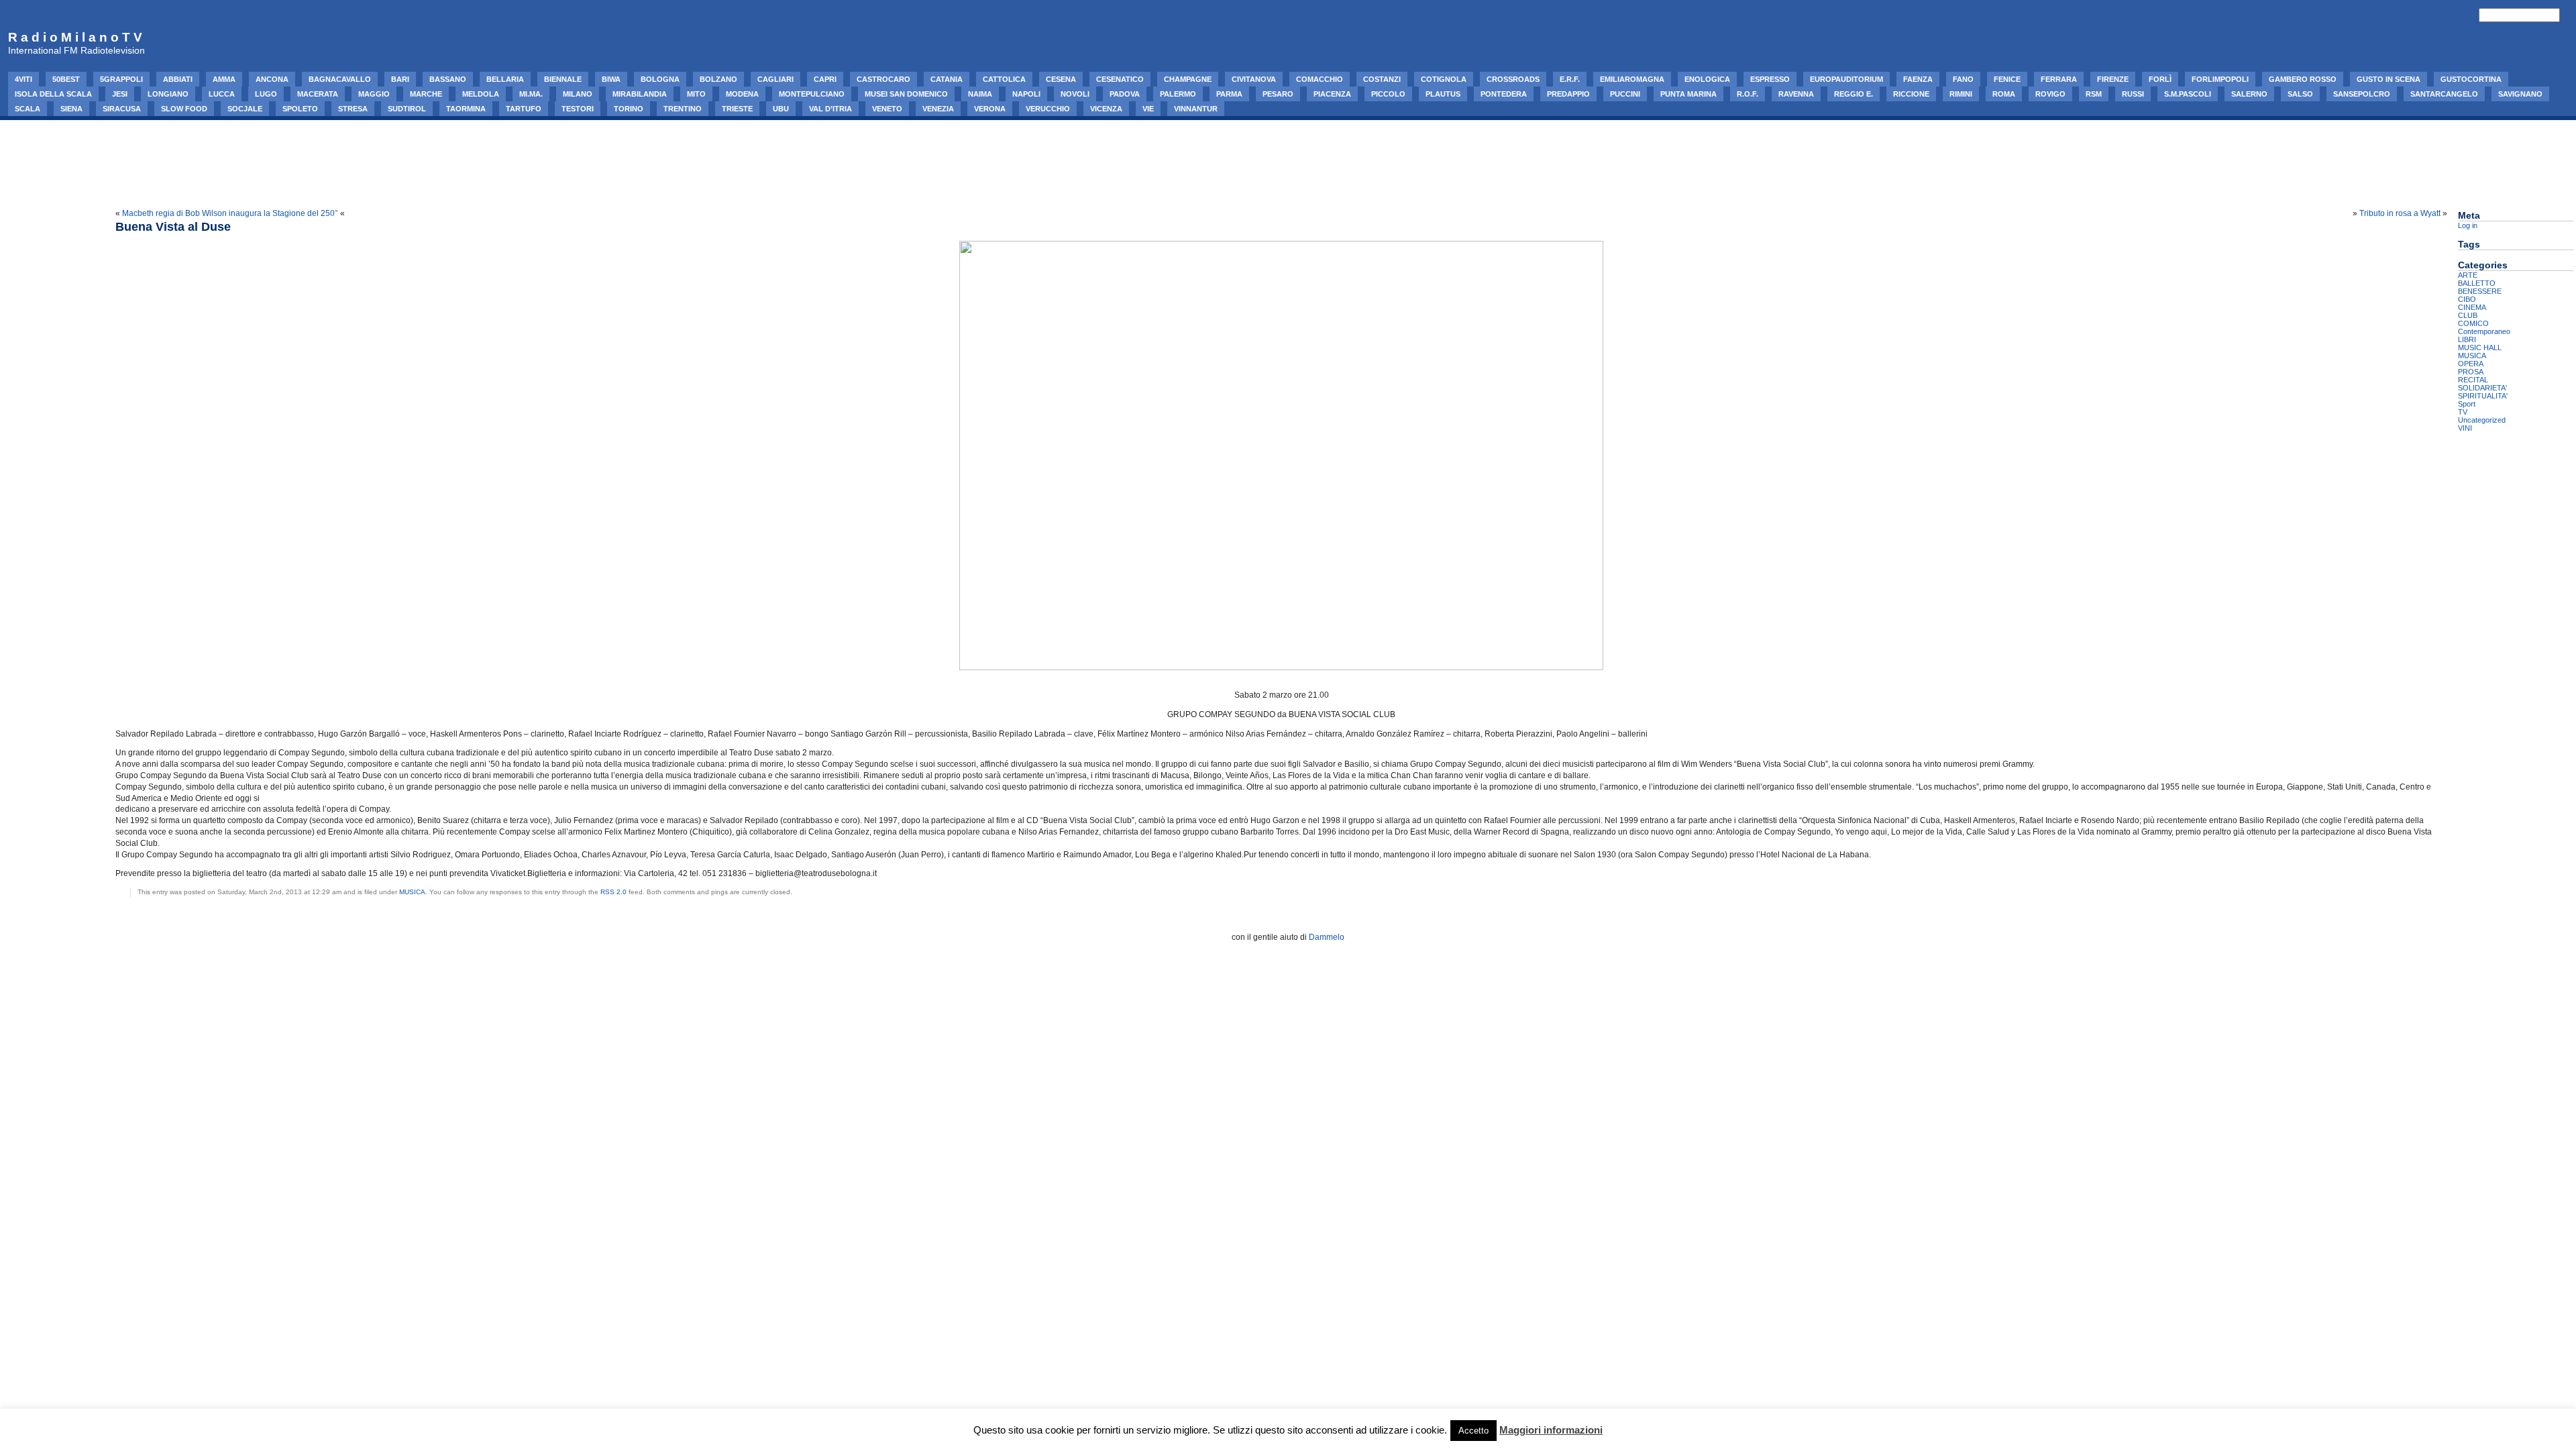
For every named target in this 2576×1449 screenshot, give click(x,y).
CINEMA (2472, 307)
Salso (2300, 94)
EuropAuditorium (1846, 79)
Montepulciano (812, 94)
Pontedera (1504, 94)
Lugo (266, 94)
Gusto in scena (2389, 79)
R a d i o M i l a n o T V (75, 37)
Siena (71, 109)
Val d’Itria (830, 109)
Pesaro (1278, 94)
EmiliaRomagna (1632, 79)
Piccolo (1388, 94)
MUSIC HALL (2480, 347)
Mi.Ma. (531, 94)
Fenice (2007, 79)
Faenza (1918, 79)
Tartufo (524, 109)
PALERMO (1178, 94)
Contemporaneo (2484, 331)
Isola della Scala (53, 94)
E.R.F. (1570, 79)
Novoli (1075, 94)
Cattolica (1004, 79)
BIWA (611, 79)
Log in (2468, 225)
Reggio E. (1854, 94)
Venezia (938, 109)
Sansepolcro (2362, 94)
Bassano (448, 79)
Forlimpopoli (2220, 79)
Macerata (318, 94)
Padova (1125, 94)
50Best (66, 79)
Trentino (683, 109)
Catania (947, 79)
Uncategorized (2482, 420)
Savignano (2520, 94)
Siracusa (122, 109)
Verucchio (1048, 109)
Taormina (466, 109)
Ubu (781, 109)
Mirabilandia (640, 94)
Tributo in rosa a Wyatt (2400, 213)
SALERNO (2249, 94)
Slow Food (184, 109)
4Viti (23, 79)
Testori (578, 109)
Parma (1229, 94)
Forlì (2160, 79)
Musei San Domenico (906, 94)
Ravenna (1796, 94)
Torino (629, 109)
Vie (1148, 109)
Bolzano (718, 79)
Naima (980, 94)
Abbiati (178, 79)
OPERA (2471, 364)
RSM (2094, 94)
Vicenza (1106, 109)
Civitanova (1254, 79)
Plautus (1443, 94)
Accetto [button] (1473, 1431)
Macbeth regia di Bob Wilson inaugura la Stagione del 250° (230, 213)
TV (2463, 412)
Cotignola (1444, 79)
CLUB (2468, 315)
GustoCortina (2471, 79)
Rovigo (2050, 94)
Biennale (563, 79)
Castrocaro (883, 79)
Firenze (2113, 79)
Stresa (353, 109)
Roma (2004, 94)
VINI (2465, 428)
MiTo (696, 94)
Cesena (1061, 79)
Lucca (222, 94)
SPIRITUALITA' (2483, 396)
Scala (28, 109)
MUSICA (412, 892)
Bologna (660, 79)
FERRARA (2059, 79)
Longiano (168, 94)
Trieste (737, 109)
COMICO (2473, 323)
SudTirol (407, 109)
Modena (742, 94)
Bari (400, 79)
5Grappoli (121, 79)
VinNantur (1196, 109)
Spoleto (300, 109)
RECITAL (2473, 380)
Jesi (120, 94)
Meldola (481, 94)
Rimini (1961, 94)
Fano (1963, 79)
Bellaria (505, 79)
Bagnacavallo (340, 79)
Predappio (1568, 94)
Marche (426, 94)
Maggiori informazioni (1551, 1430)
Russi (2133, 94)
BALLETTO (2477, 283)
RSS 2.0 (613, 892)
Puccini (1625, 94)
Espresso (1770, 79)
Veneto (887, 109)
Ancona (272, 79)
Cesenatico (1120, 79)
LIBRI (2467, 339)
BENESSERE (2480, 291)
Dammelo (1327, 937)
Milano (578, 94)
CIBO (2467, 299)
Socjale (245, 109)
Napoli (1026, 94)
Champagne (1188, 79)
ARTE (2468, 275)
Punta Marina (1688, 94)
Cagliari (775, 79)
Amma (224, 79)
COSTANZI (1382, 79)
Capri (825, 79)
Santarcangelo (2444, 94)
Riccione (1911, 94)
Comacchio (1320, 79)
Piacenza (1332, 94)
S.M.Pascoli (2188, 94)
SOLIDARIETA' (2482, 388)
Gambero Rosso (2303, 79)
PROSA (2471, 372)
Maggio (374, 94)
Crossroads (1513, 79)
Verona (990, 109)
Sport (2467, 404)
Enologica (1707, 79)
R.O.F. (1748, 94)
